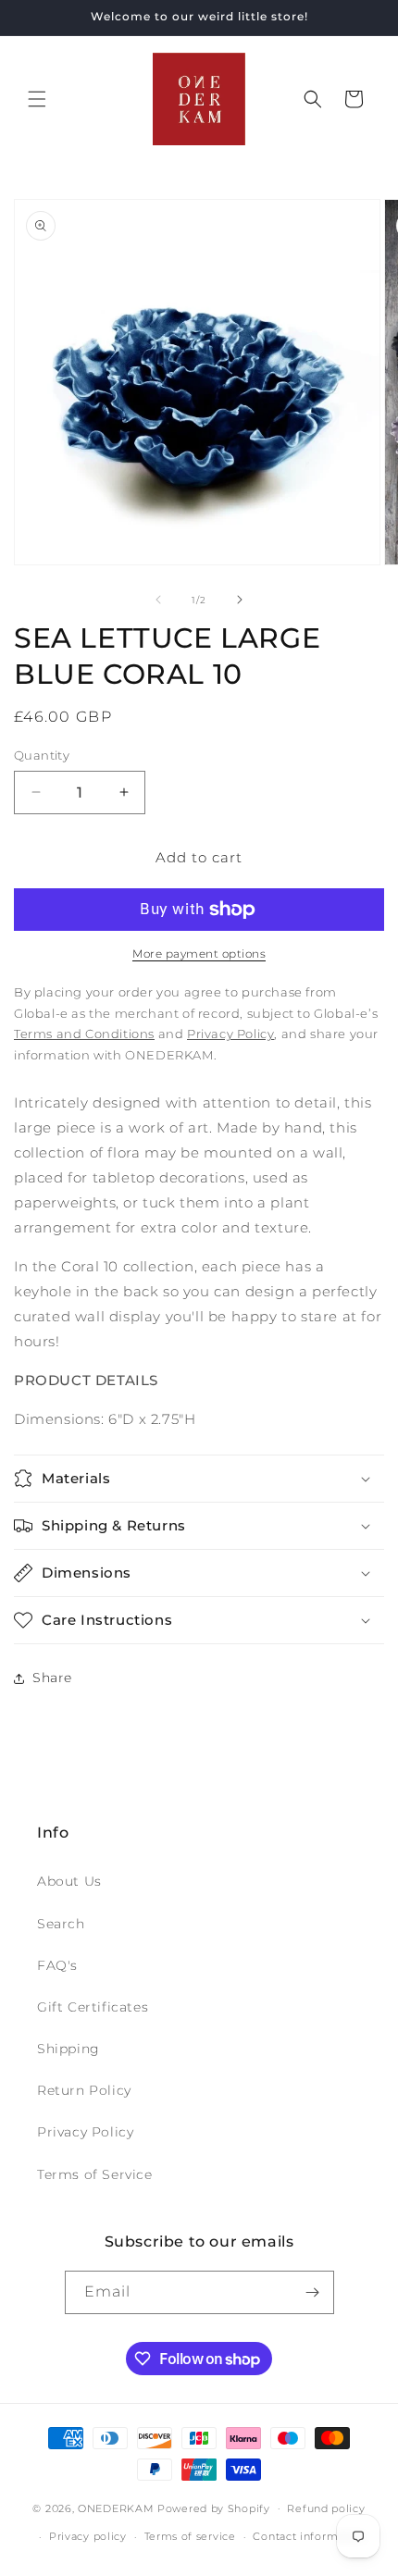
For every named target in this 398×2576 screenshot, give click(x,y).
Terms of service (190, 2536)
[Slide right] (240, 600)
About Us (69, 1881)
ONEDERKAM (116, 2508)
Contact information (309, 2536)
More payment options (199, 954)
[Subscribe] (313, 2292)
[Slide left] (158, 600)
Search (61, 1924)
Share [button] (52, 1678)
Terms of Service (95, 2174)
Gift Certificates (93, 2007)
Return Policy (84, 2090)
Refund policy (326, 2508)
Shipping (68, 2049)
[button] (37, 99)
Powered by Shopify (214, 2508)
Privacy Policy (85, 2132)
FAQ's (57, 1965)
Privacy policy (88, 2536)
